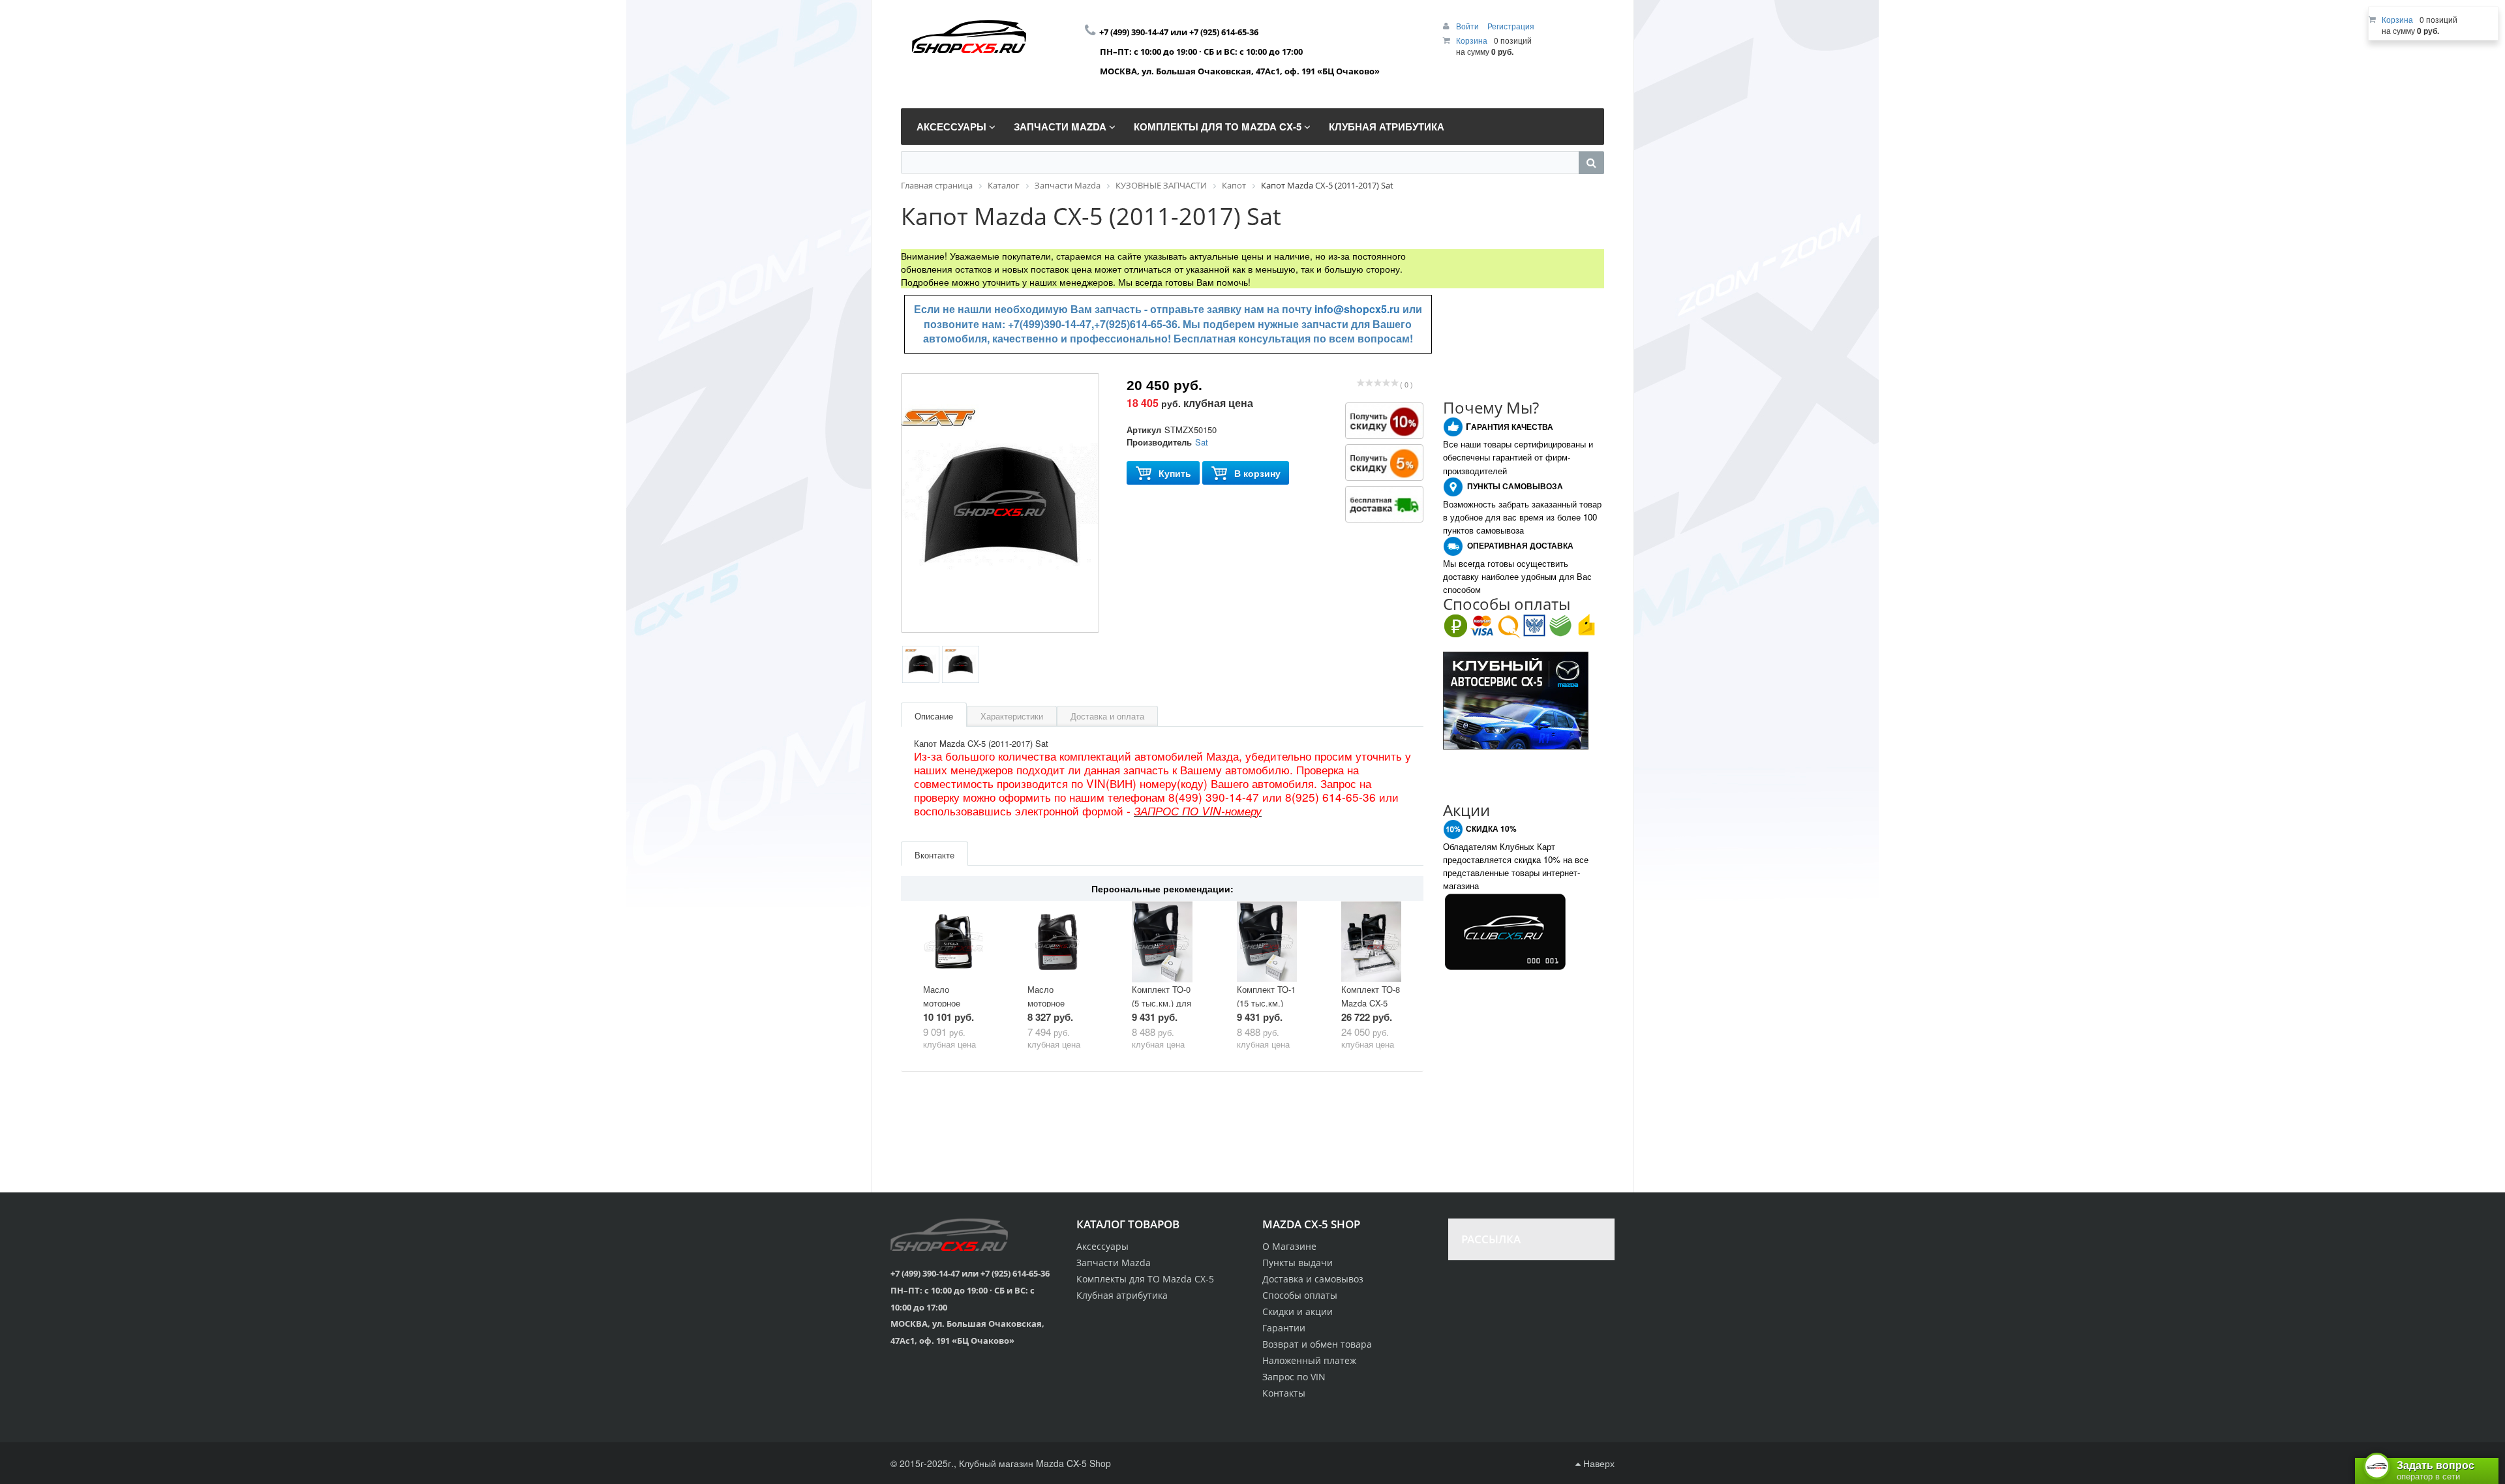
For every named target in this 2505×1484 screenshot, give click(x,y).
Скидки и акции (1298, 1311)
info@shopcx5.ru (1357, 309)
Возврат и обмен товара (1317, 1344)
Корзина (1472, 40)
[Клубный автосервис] (1516, 699)
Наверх (1598, 1463)
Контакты (1284, 1393)
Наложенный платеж (1309, 1360)
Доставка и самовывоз (1313, 1279)
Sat (1202, 442)
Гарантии (1284, 1328)
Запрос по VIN (1294, 1377)
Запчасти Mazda (1114, 1263)
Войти (1468, 26)
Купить (1175, 473)
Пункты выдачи (1298, 1263)
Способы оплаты (1300, 1295)
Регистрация (1511, 26)
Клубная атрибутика (1122, 1295)
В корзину (1257, 473)
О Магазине (1289, 1246)
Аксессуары (1102, 1246)
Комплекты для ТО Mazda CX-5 (1145, 1279)
